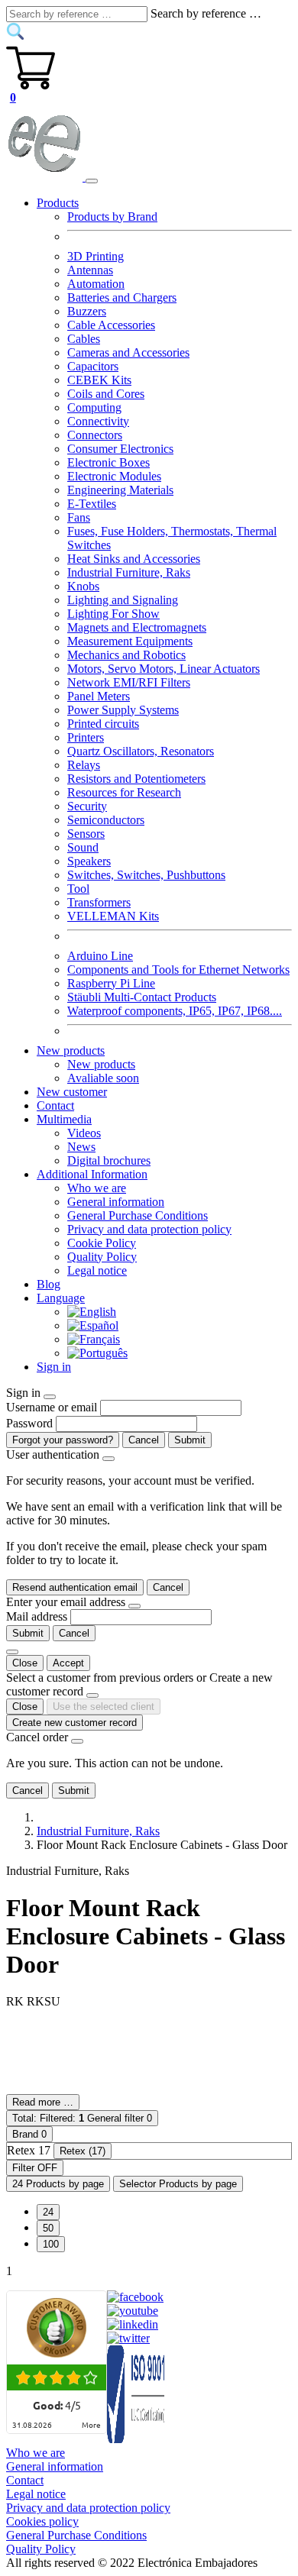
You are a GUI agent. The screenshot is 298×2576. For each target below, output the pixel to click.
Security (87, 806)
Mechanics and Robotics (126, 655)
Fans (79, 517)
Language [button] (61, 1298)
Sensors (86, 834)
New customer (72, 1092)
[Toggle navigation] (92, 181)
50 (48, 2228)
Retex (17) (83, 2151)
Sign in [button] (54, 1367)
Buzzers (87, 311)
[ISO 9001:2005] (137, 2439)
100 (51, 2244)
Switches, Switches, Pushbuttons (146, 875)
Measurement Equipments (130, 641)
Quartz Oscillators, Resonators (141, 751)
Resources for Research (124, 792)
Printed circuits (103, 724)
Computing (94, 407)
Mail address (37, 1616)
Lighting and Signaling (123, 600)
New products (101, 1064)
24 (48, 2212)
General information (116, 1202)
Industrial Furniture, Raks (129, 572)
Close (25, 1663)
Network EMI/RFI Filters (129, 682)
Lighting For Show (113, 614)
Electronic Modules (114, 476)
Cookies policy (42, 2521)
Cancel (144, 1440)
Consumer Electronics (120, 449)
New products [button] (71, 1050)
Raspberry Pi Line (111, 983)
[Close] (50, 1397)
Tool (78, 889)
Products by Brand (112, 217)
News (81, 1147)
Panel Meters (99, 696)
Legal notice (97, 1270)
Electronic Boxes (109, 462)
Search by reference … (206, 13)
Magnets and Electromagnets (137, 627)
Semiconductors (106, 820)
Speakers (89, 861)
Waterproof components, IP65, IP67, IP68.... (175, 1011)
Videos (84, 1133)
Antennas (90, 270)
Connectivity (98, 421)
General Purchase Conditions (138, 1215)
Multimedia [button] (64, 1119)
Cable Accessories (111, 325)
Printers (86, 737)
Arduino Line (100, 956)
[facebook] (135, 2297)
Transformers (99, 902)
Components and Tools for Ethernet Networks (178, 970)
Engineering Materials (120, 490)
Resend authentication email (75, 1587)
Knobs (83, 586)
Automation (96, 284)
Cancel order (37, 1737)
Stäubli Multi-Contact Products (142, 997)
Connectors (95, 435)
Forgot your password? (63, 1440)
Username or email (52, 1407)
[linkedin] (133, 2324)
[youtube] (133, 2311)
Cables (84, 339)
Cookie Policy (102, 1243)
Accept (68, 1663)
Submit (190, 1440)
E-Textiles (92, 504)
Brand (29, 2134)
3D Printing (96, 256)
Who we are (97, 1188)
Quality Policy (102, 1257)
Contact (55, 1105)
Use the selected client (104, 1707)
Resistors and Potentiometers (136, 779)
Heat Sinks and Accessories (134, 559)
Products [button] (58, 203)
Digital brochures (109, 1160)
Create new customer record (74, 1723)
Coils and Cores (106, 394)
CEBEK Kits (99, 380)
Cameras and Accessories (128, 352)
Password (29, 1423)
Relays (84, 765)
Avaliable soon (103, 1078)
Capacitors (93, 366)
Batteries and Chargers (122, 297)
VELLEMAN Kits (113, 916)
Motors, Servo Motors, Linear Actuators (164, 669)
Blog (49, 1284)
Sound (83, 847)
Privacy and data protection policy (149, 1229)
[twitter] (128, 2338)
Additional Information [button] (92, 1174)
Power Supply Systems (123, 710)
